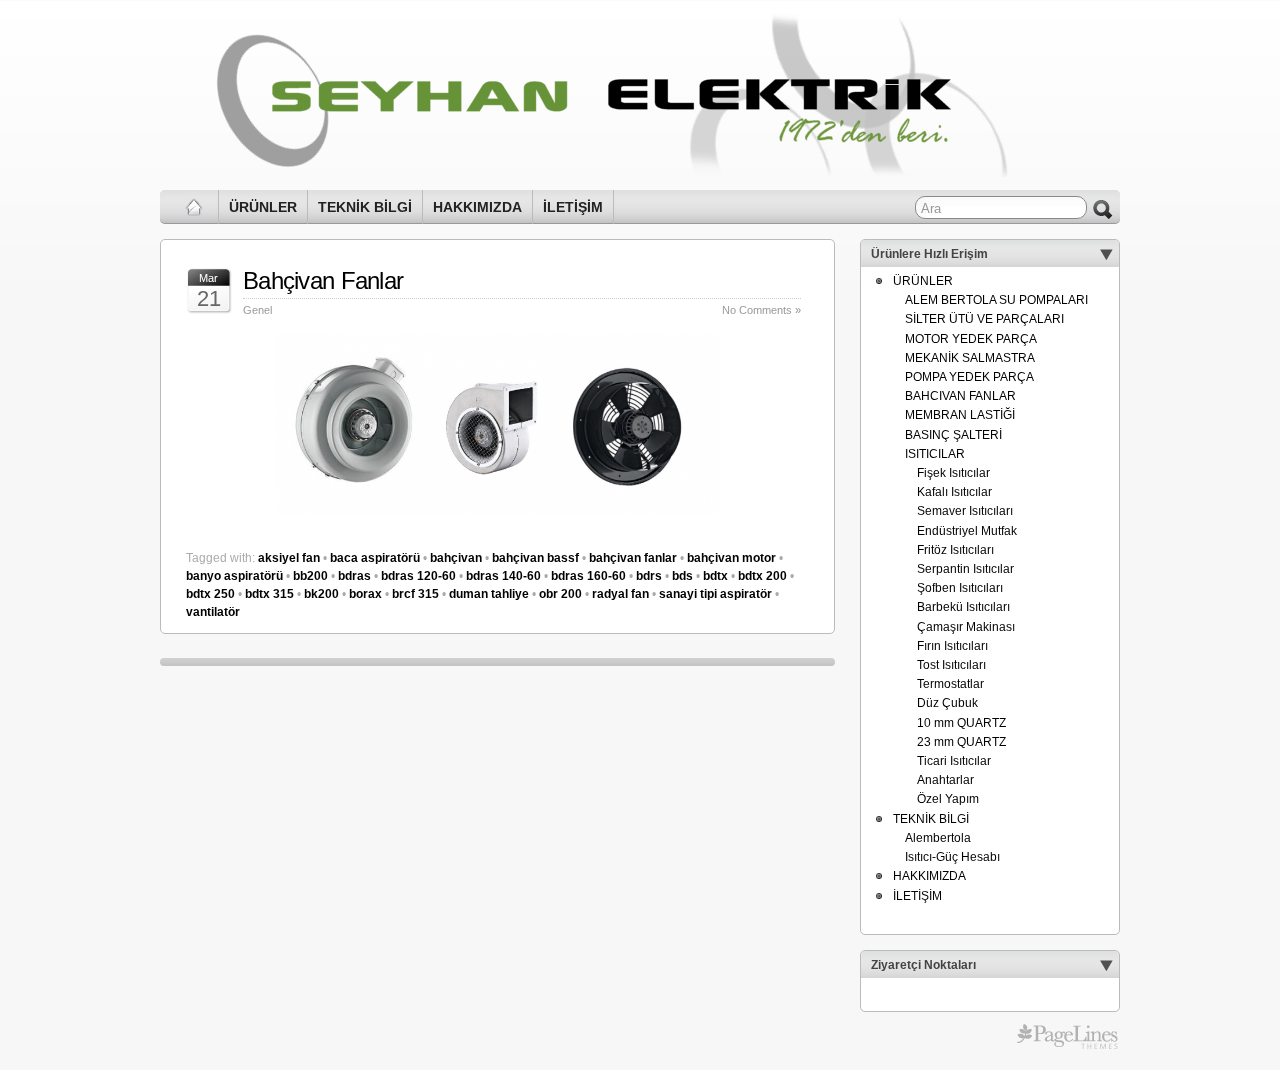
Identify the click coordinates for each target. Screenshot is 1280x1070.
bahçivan (456, 558)
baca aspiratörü (375, 558)
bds (682, 576)
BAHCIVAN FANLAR (960, 396)
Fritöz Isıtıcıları (955, 550)
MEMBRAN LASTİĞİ (960, 415)
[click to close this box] (1106, 254)
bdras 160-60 (588, 576)
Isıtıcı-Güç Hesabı (952, 857)
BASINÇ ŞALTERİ (953, 435)
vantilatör (213, 612)
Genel (257, 310)
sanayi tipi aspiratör (715, 594)
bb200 (310, 576)
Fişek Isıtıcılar (953, 473)
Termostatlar (950, 684)
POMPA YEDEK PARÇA (969, 377)
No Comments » (761, 310)
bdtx (715, 576)
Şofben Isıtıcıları (960, 588)
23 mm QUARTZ (961, 742)
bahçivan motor (731, 558)
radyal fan (620, 594)
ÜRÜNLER (263, 207)
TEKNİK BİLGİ (365, 207)
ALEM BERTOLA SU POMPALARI (996, 300)
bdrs (649, 576)
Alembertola (938, 838)
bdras (354, 576)
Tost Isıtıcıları (951, 665)
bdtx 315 (269, 594)
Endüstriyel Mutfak (967, 531)
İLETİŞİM (573, 207)
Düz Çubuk (947, 703)
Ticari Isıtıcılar (954, 761)
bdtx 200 (762, 576)
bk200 (321, 594)
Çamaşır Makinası (966, 627)
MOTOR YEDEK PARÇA (971, 339)
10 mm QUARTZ (961, 723)
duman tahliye (489, 594)
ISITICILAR (935, 454)
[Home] (194, 207)
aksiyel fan (289, 558)
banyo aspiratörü (234, 576)
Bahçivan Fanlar (323, 280)
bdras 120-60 (418, 576)
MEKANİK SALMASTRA (970, 358)
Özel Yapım (948, 799)
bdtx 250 (210, 594)
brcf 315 (415, 594)
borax (365, 594)
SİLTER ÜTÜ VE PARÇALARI (984, 319)
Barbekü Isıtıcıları (963, 607)
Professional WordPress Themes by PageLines (1067, 1037)
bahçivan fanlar (633, 558)
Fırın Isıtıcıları (952, 646)
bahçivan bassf (535, 558)
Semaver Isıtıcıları (965, 511)
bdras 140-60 (503, 576)
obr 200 (560, 594)
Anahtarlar (945, 780)
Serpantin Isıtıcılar (965, 569)
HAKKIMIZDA (477, 207)
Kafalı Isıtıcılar (954, 492)
